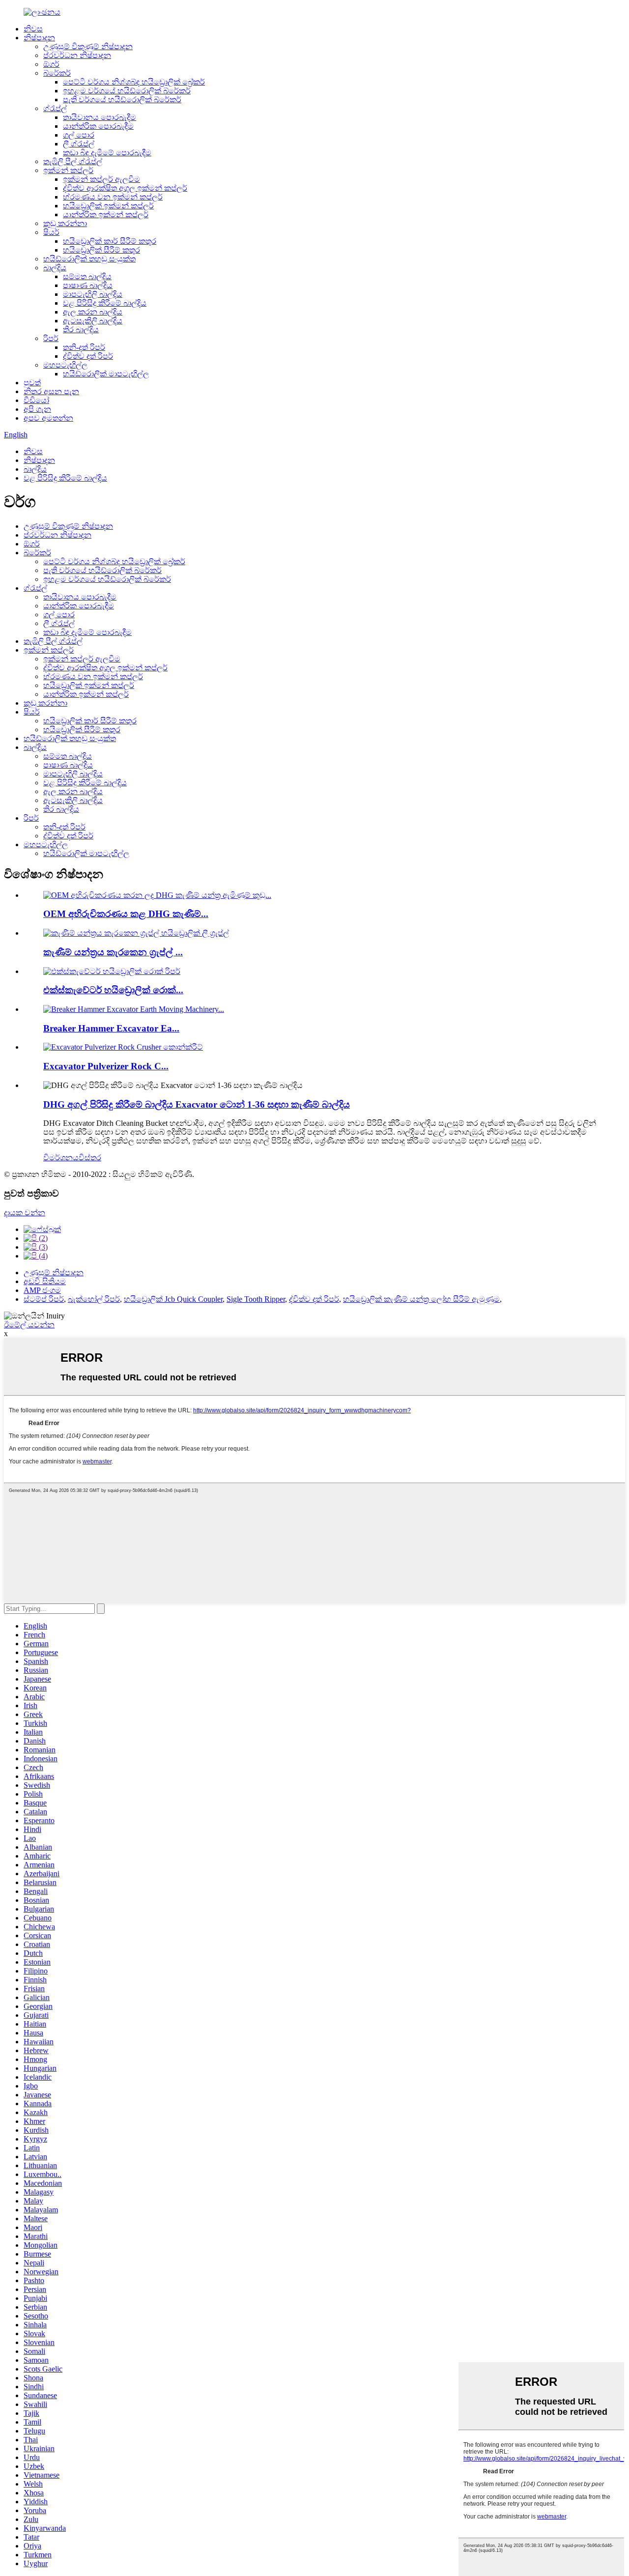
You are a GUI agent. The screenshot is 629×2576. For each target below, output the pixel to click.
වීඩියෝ (36, 400)
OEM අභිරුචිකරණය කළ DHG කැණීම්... (126, 914)
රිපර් (51, 338)
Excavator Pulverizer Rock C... (106, 1066)
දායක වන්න (25, 1213)
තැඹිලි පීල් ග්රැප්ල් (73, 161)
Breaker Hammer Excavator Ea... (111, 1028)
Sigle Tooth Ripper (256, 1299)
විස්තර (90, 1158)
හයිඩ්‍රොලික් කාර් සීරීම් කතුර (110, 241)
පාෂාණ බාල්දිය (88, 285)
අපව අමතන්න (48, 418)
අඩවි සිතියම (45, 1281)
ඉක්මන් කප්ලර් (68, 170)
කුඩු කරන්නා (65, 223)
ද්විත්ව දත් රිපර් (88, 356)
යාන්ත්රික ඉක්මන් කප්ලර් (106, 215)
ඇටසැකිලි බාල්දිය (93, 321)
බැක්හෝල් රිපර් (94, 1299)
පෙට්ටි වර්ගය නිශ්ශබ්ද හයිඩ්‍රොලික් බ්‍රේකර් (134, 82)
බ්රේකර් (57, 73)
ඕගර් (51, 64)
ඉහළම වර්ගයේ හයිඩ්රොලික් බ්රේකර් (127, 91)
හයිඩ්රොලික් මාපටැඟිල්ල (106, 374)
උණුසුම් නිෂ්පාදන (54, 1273)
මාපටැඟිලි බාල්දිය (93, 294)
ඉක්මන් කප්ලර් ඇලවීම (101, 179)
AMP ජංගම (42, 1290)
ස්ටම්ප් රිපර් (44, 1299)
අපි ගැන (37, 409)
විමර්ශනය (61, 1158)
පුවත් (32, 383)
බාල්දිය (55, 268)
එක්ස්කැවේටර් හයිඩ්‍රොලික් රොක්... (113, 990)
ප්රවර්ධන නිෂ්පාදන (77, 55)
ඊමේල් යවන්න (29, 1325)
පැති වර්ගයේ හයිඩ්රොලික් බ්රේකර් (122, 100)
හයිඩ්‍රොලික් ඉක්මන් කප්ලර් (108, 206)
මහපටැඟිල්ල (65, 365)
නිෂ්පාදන (39, 38)
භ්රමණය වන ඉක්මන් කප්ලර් (113, 197)
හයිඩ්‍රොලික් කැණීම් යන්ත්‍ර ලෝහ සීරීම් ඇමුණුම (421, 1299)
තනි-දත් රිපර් (84, 347)
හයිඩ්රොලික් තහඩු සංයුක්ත (89, 259)
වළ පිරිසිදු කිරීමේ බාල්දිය (105, 303)
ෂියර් (51, 232)
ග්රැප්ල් (55, 108)
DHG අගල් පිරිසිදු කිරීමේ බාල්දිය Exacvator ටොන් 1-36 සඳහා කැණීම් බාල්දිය (197, 1104)
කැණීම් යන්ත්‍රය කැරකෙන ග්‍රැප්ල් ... (113, 952)
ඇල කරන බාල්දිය (93, 312)
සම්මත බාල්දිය (87, 276)
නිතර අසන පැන (51, 391)
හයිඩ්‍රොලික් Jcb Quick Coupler (173, 1299)
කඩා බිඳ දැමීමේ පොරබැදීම (107, 153)
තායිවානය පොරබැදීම (100, 117)
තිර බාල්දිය (81, 329)
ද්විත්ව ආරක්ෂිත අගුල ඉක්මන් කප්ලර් (125, 188)
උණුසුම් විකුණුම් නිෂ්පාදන (88, 46)
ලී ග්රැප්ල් (79, 144)
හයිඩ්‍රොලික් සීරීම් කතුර (101, 250)
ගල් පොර (79, 135)
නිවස (33, 29)
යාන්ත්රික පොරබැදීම (98, 126)
